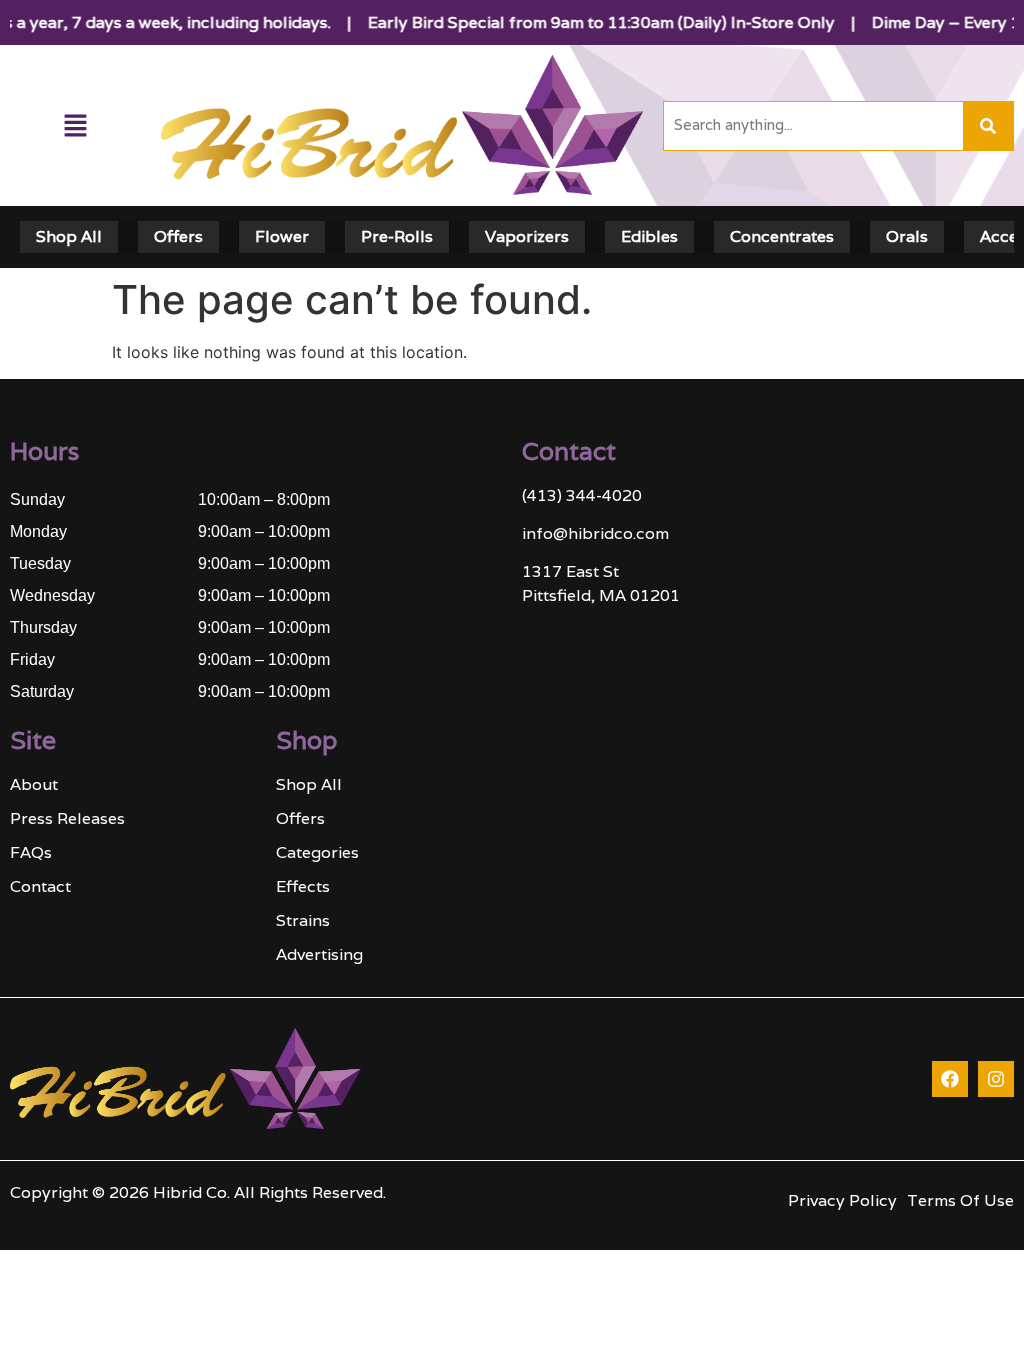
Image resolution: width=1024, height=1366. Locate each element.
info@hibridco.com (595, 533)
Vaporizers (527, 236)
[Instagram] (996, 1079)
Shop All (69, 236)
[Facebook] (950, 1079)
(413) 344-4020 (582, 495)
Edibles (649, 236)
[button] (76, 125)
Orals (907, 236)
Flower (282, 236)
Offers (178, 236)
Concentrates (782, 236)
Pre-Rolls (397, 236)
